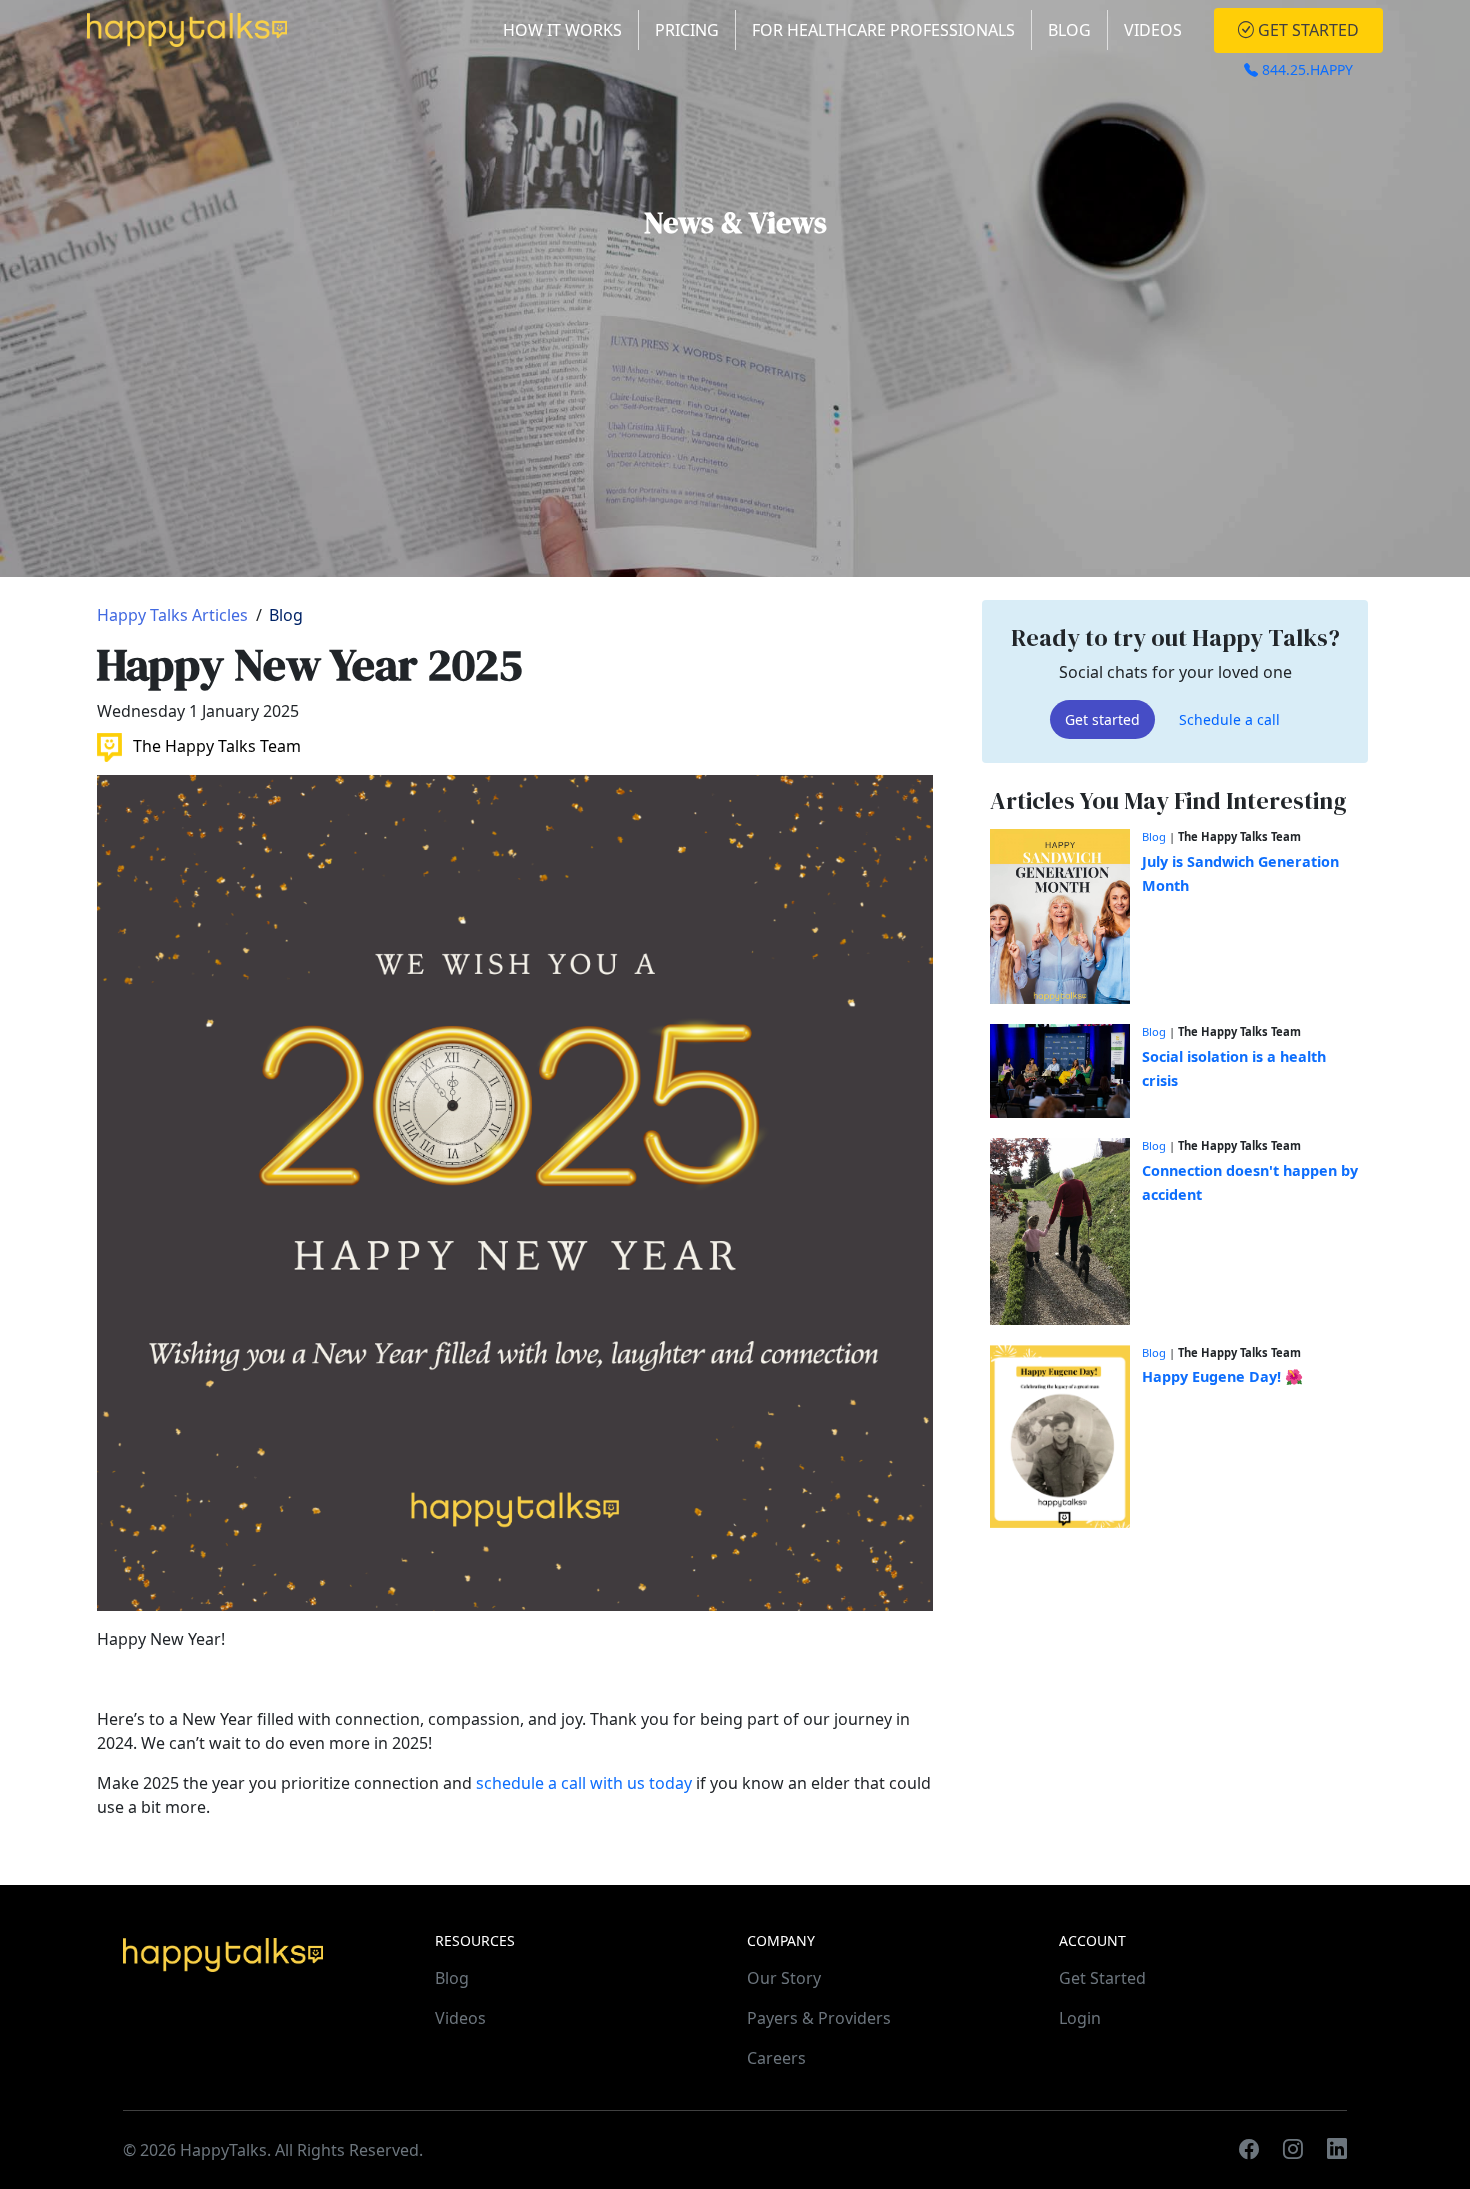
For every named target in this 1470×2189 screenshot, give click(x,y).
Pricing (687, 30)
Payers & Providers (819, 2018)
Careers (776, 2058)
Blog (1069, 30)
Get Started (1306, 30)
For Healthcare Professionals (883, 30)
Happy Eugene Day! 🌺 (1222, 1377)
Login (1080, 2018)
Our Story (784, 1978)
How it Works (562, 30)
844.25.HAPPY (1305, 69)
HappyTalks (223, 2150)
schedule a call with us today (582, 1783)
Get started (1102, 720)
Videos (1153, 30)
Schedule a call (1229, 720)
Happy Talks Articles (172, 615)
